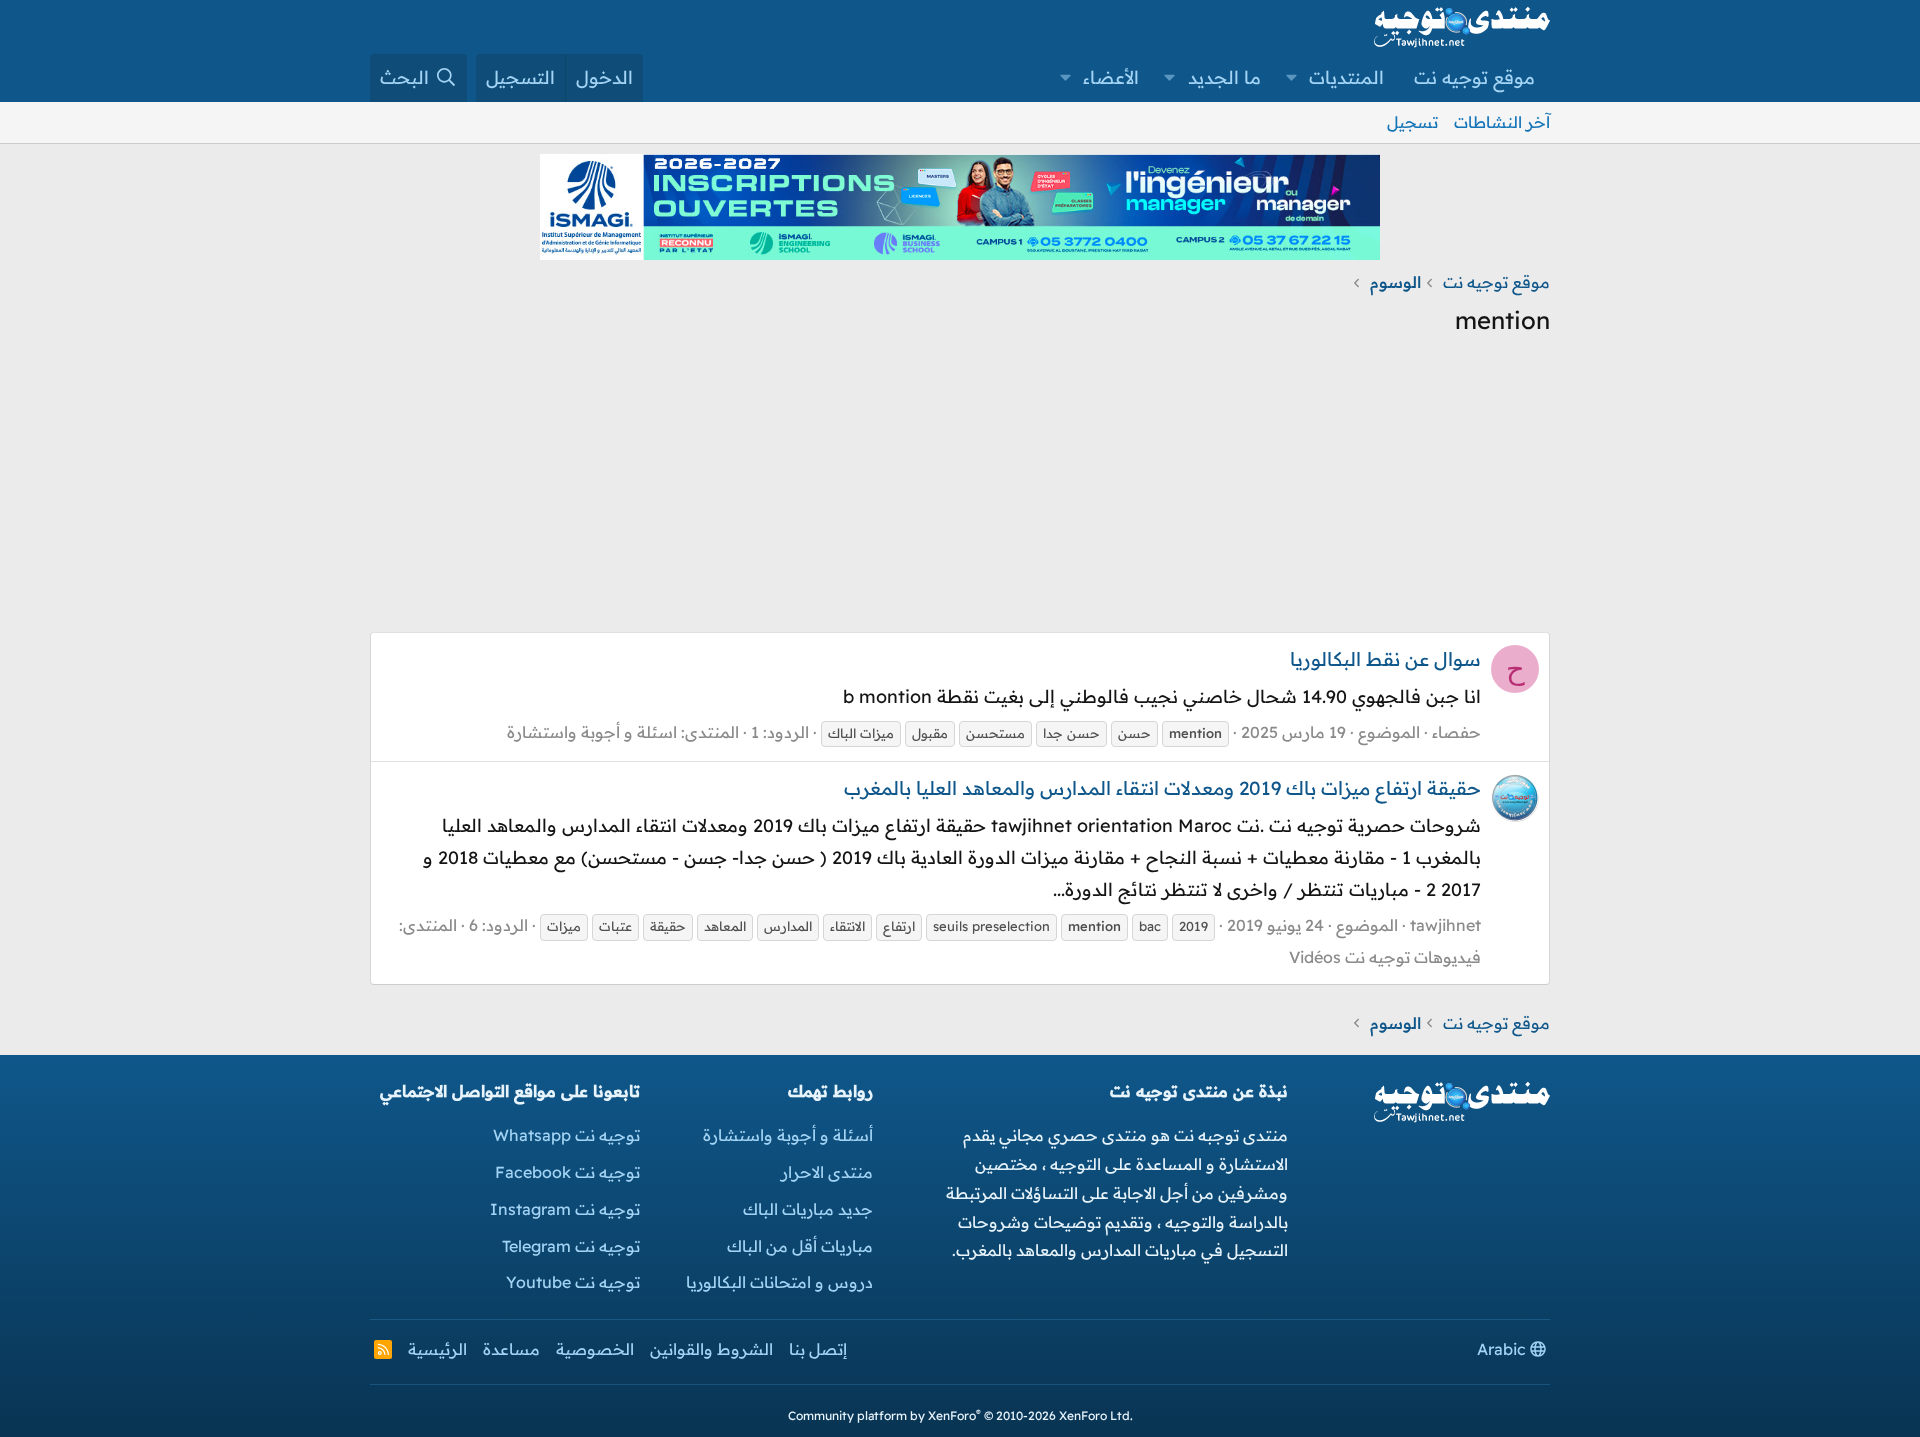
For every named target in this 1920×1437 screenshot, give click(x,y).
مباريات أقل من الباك (800, 1246)
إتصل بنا (818, 1349)
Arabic (1503, 1349)
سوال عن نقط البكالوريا (1385, 659)
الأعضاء (1111, 77)
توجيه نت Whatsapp (566, 1135)
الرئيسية (437, 1349)
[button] (1292, 78)
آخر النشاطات (1502, 122)
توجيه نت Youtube (573, 1282)
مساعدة (511, 1349)
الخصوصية (595, 1349)
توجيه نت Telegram (571, 1246)
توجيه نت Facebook (567, 1172)
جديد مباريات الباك (808, 1209)
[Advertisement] (960, 492)
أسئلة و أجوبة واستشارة (788, 1135)
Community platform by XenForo (960, 1415)
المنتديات (1346, 77)
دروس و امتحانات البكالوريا (779, 1282)
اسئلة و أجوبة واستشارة (592, 732)
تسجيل (1412, 122)
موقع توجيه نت (1474, 77)
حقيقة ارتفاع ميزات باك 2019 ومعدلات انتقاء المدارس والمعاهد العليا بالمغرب (1162, 788)
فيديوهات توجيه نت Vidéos (1385, 957)
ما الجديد (1224, 77)
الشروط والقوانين (711, 1349)
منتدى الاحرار (827, 1172)
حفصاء (1456, 732)
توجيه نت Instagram (565, 1209)
